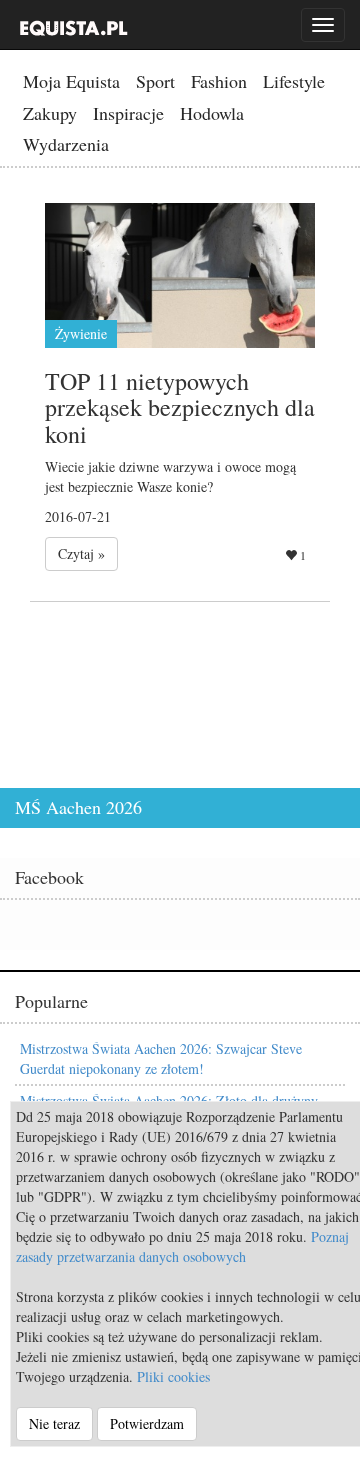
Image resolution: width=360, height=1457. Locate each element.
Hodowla (212, 113)
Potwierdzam (147, 1423)
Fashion (219, 81)
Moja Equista (71, 81)
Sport (155, 81)
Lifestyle (294, 81)
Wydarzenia (66, 144)
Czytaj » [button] (81, 553)
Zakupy (50, 113)
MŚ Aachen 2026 (78, 807)
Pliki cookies (173, 1376)
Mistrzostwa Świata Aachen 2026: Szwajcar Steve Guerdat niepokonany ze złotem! (161, 1058)
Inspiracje (128, 113)
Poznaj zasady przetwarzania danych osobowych (182, 1246)
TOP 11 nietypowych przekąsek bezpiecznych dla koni (180, 407)
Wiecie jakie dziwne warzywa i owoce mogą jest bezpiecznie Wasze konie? (170, 476)
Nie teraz (54, 1423)
